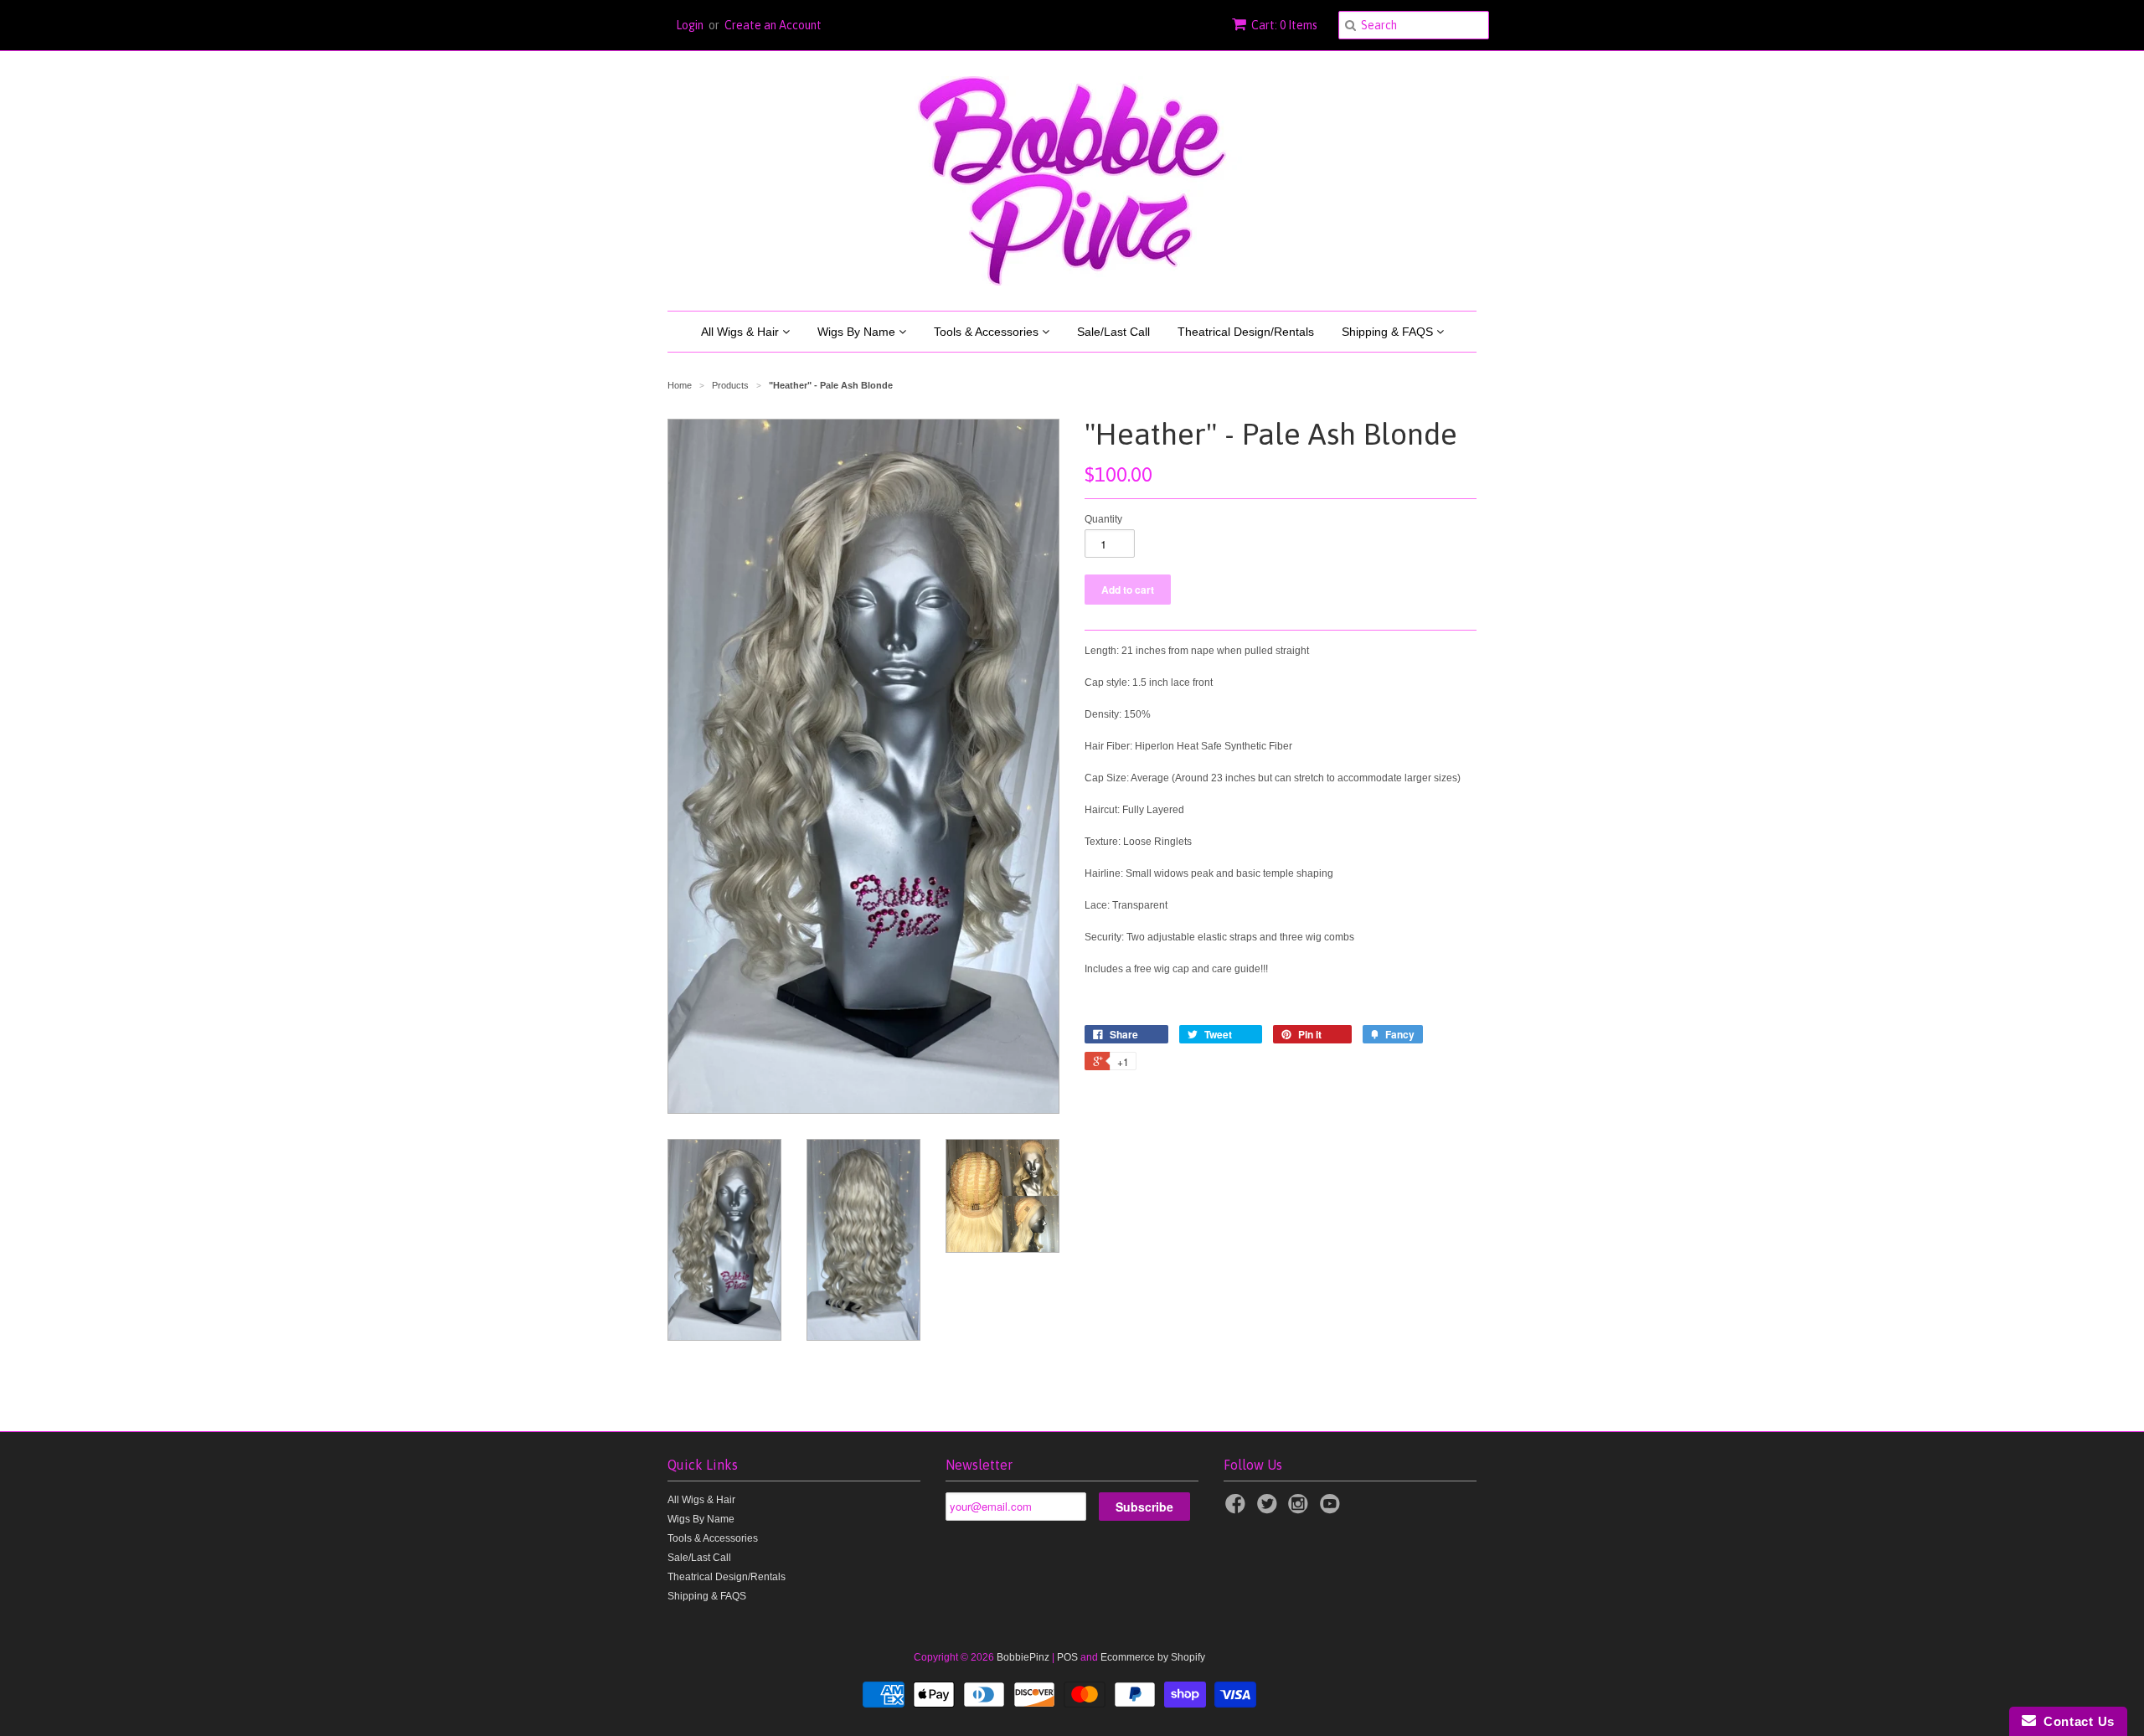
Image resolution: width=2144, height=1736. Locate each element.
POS (1067, 1657)
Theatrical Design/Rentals (1246, 332)
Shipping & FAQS (1389, 332)
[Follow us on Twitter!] (1270, 1509)
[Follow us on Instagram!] (1301, 1509)
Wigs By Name (858, 332)
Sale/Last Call (1113, 332)
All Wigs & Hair (742, 332)
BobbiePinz (1023, 1657)
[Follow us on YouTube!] (1332, 1509)
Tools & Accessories (988, 332)
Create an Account (773, 25)
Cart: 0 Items (1284, 25)
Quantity (1103, 519)
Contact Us (2075, 1721)
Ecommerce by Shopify (1153, 1657)
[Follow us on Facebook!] (1238, 1509)
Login (690, 25)
